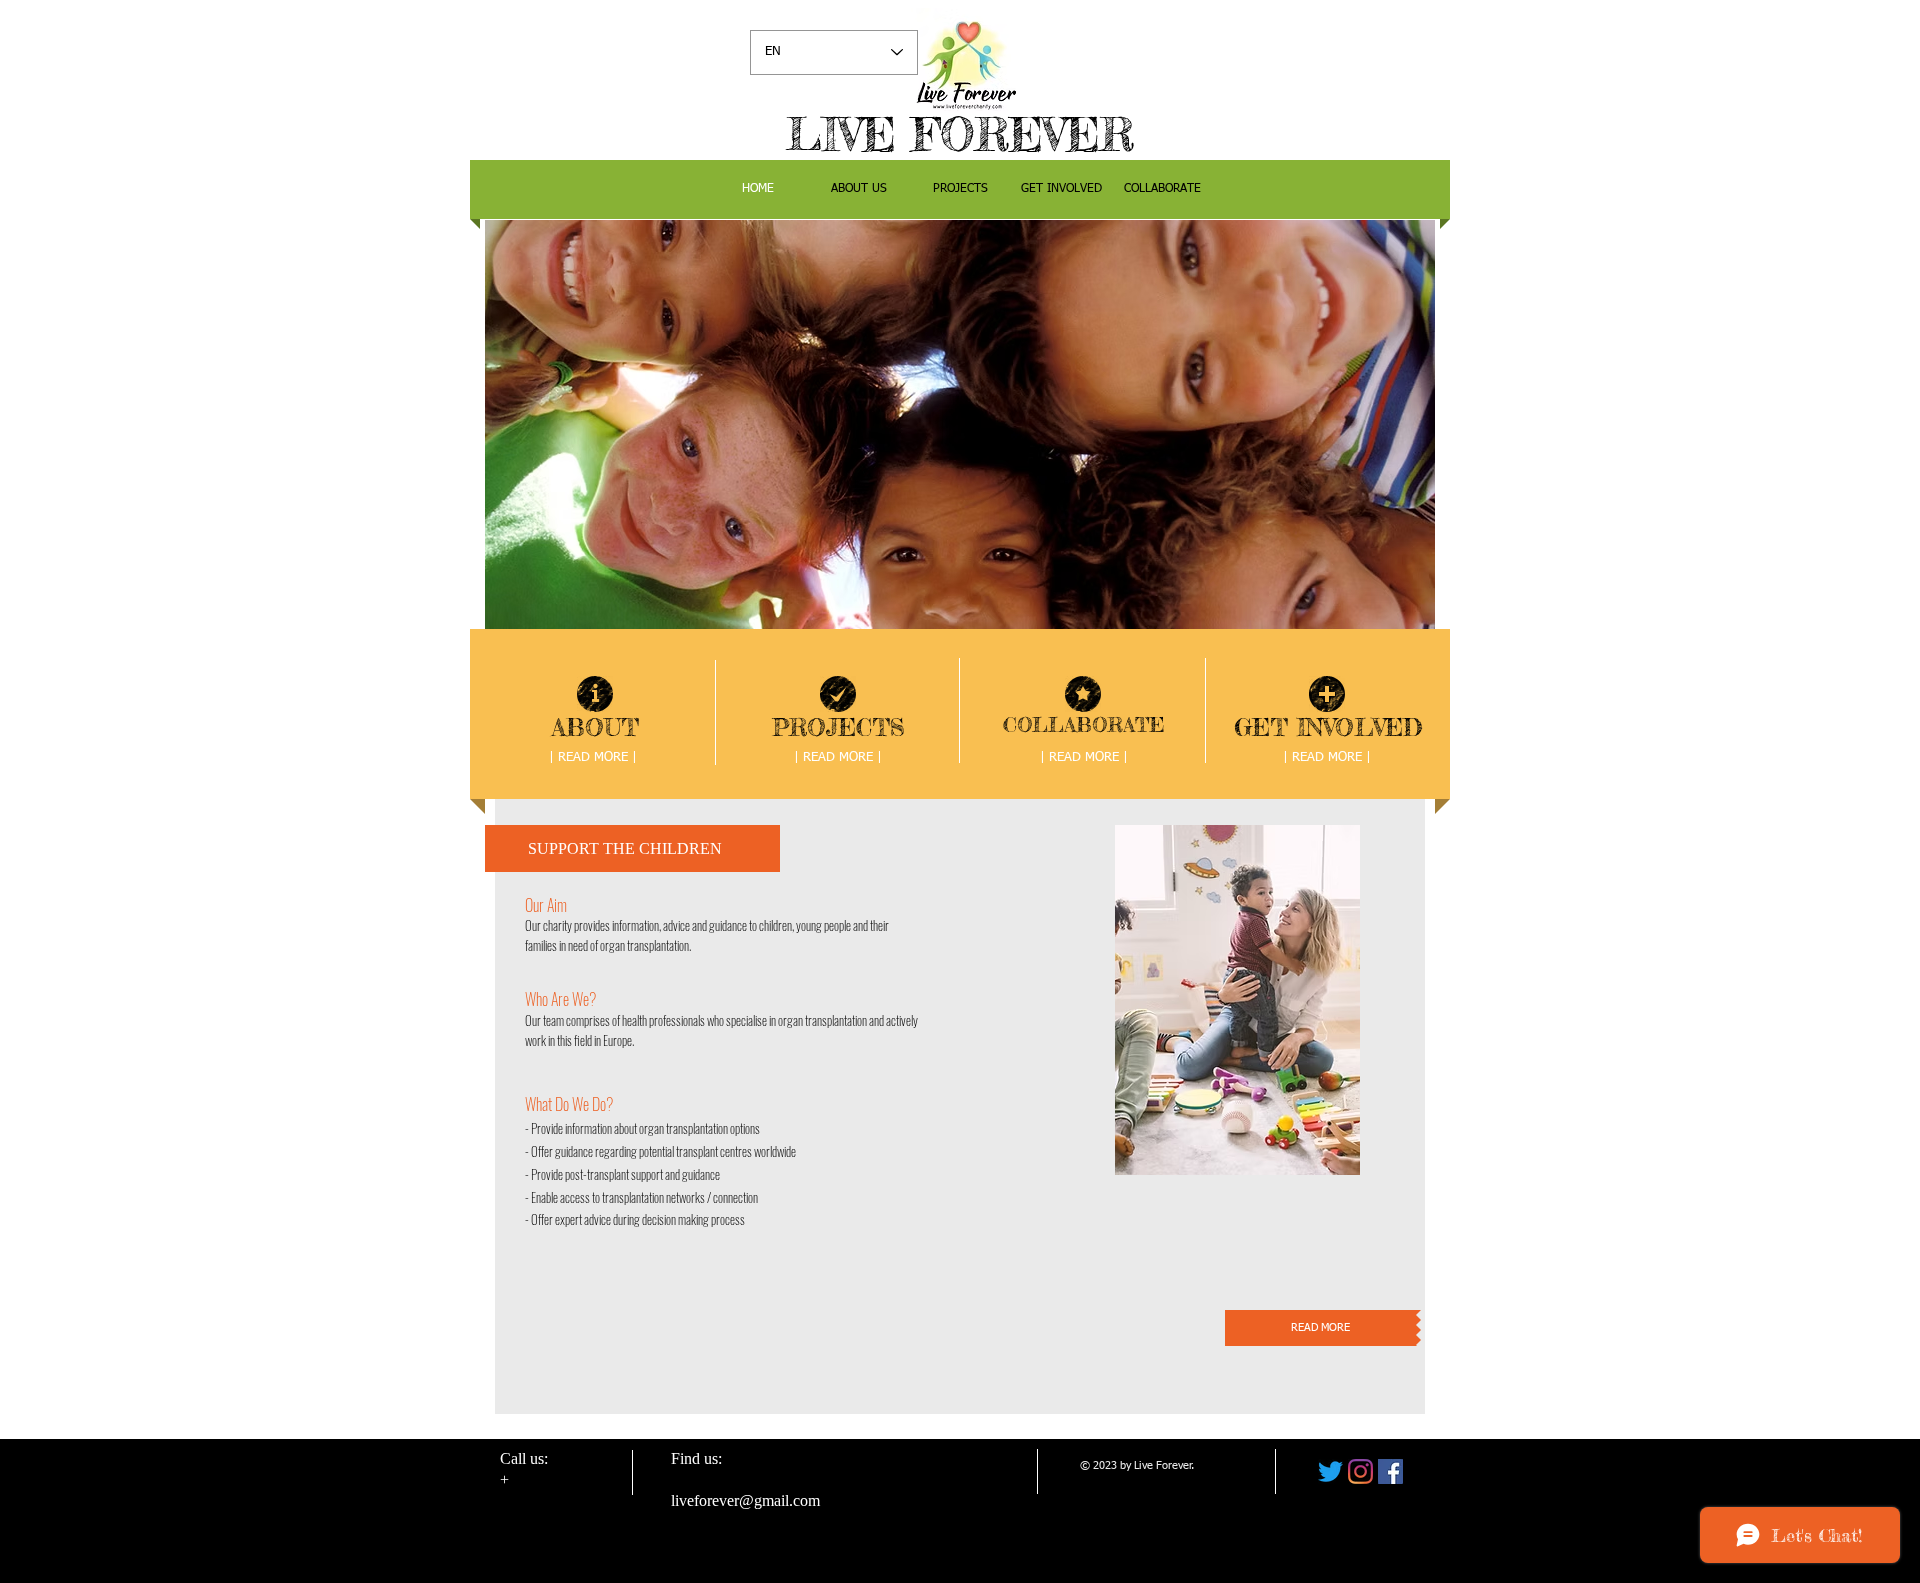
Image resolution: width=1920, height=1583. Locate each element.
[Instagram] (1360, 1471)
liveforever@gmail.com (745, 1500)
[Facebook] (1390, 1471)
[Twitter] (1330, 1471)
